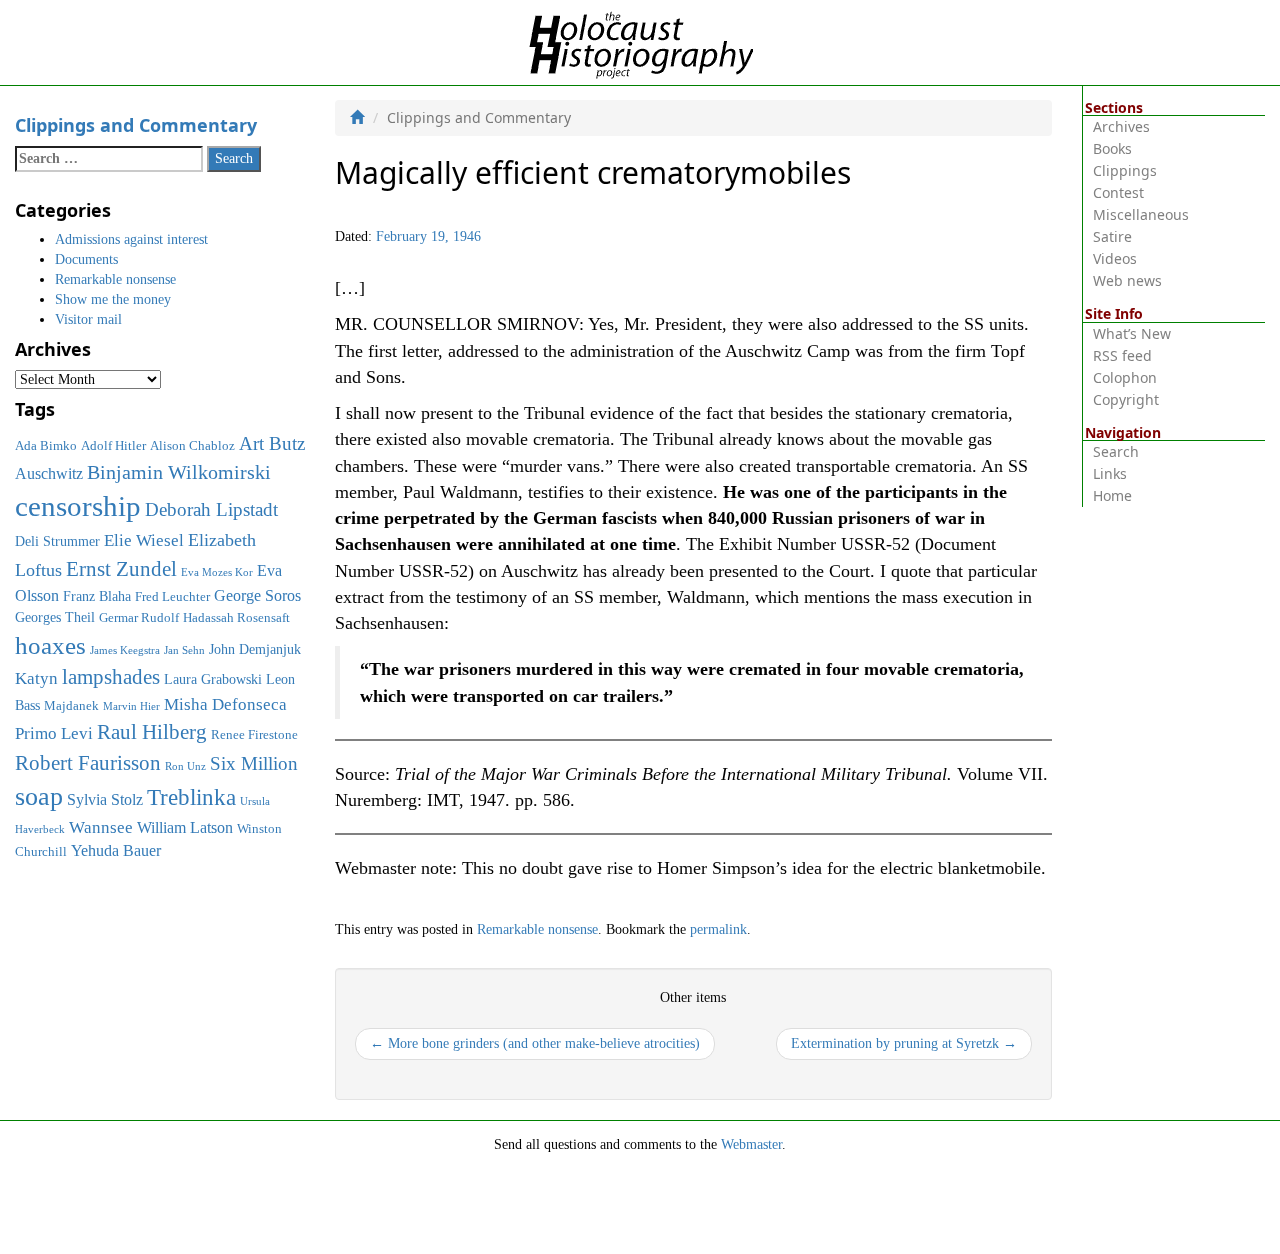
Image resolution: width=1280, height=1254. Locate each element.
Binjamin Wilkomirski (179, 472)
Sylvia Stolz (105, 799)
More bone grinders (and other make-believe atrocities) (535, 1043)
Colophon (1125, 377)
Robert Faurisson (88, 763)
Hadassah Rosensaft (236, 618)
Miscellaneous (1141, 214)
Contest (1118, 192)
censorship (78, 506)
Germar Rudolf (139, 618)
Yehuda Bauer (116, 850)
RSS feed (1122, 355)
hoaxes (50, 645)
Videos (1115, 258)
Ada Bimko (46, 446)
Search (1116, 451)
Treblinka (191, 797)
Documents (86, 259)
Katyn (36, 678)
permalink (718, 929)
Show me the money (113, 299)
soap (39, 796)
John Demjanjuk (255, 649)
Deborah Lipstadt (211, 509)
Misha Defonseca (225, 704)
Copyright (1126, 399)
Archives (1121, 126)
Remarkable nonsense (537, 929)
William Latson (185, 827)
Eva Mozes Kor (217, 572)
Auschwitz (49, 473)
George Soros (257, 595)
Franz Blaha (97, 596)
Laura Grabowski (213, 679)
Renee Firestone (254, 735)
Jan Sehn (184, 650)
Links (1110, 473)
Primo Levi (54, 733)
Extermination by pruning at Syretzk (904, 1043)
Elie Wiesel (144, 540)
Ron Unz (185, 766)
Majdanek (71, 706)
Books (1112, 148)
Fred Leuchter (172, 597)
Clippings (1125, 170)
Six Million (254, 763)
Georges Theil (55, 617)
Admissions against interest (131, 239)
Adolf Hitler (113, 446)
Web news (1127, 280)
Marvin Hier (131, 706)
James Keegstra (125, 650)
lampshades (111, 677)
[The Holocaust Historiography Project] (640, 41)
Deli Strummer (57, 541)
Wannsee (101, 827)
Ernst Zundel (121, 569)
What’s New (1132, 333)
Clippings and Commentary (136, 125)
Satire (1112, 236)
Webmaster (751, 1144)
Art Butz (272, 443)
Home (1112, 495)
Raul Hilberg (152, 732)
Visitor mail (88, 319)
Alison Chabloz (192, 446)
